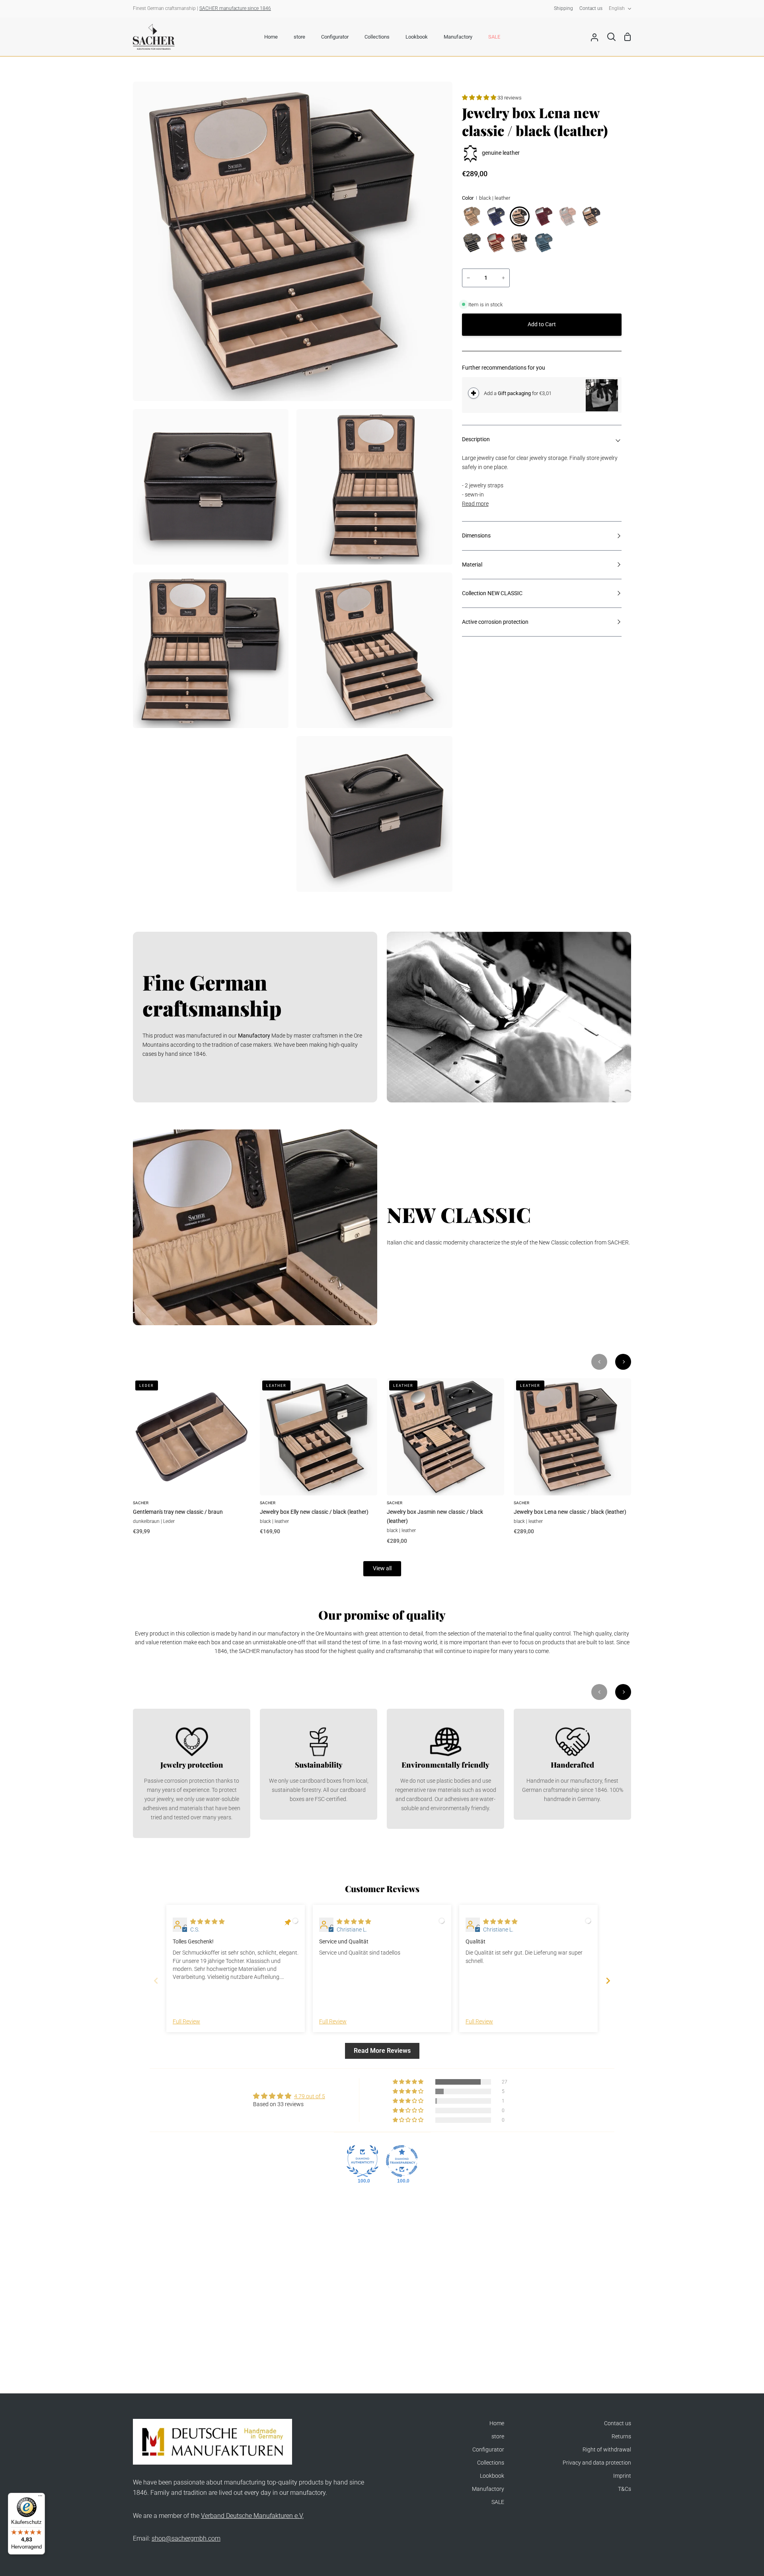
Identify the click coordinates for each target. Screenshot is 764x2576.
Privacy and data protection (597, 2463)
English (617, 8)
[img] (207, 1922)
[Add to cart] (474, 393)
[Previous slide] (156, 1981)
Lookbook (492, 2476)
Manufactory (488, 2489)
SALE (498, 2502)
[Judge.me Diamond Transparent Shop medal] (402, 2161)
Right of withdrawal (607, 2450)
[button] (480, 98)
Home (497, 2423)
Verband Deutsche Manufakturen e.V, (252, 2516)
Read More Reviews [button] (382, 2051)
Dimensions (476, 536)
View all (382, 1568)
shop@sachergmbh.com (186, 2538)
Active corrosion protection (495, 622)
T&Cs (625, 2489)
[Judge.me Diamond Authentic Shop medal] (363, 2161)
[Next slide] (608, 1981)
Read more (475, 504)
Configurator (488, 2450)
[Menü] (40, 2498)
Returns (621, 2437)
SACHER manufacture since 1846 (235, 8)
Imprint (622, 2476)
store (498, 2437)
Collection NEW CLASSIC (492, 593)
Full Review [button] (186, 2022)
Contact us (618, 2423)
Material (472, 565)
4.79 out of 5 (310, 2096)
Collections (491, 2463)
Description (476, 439)
